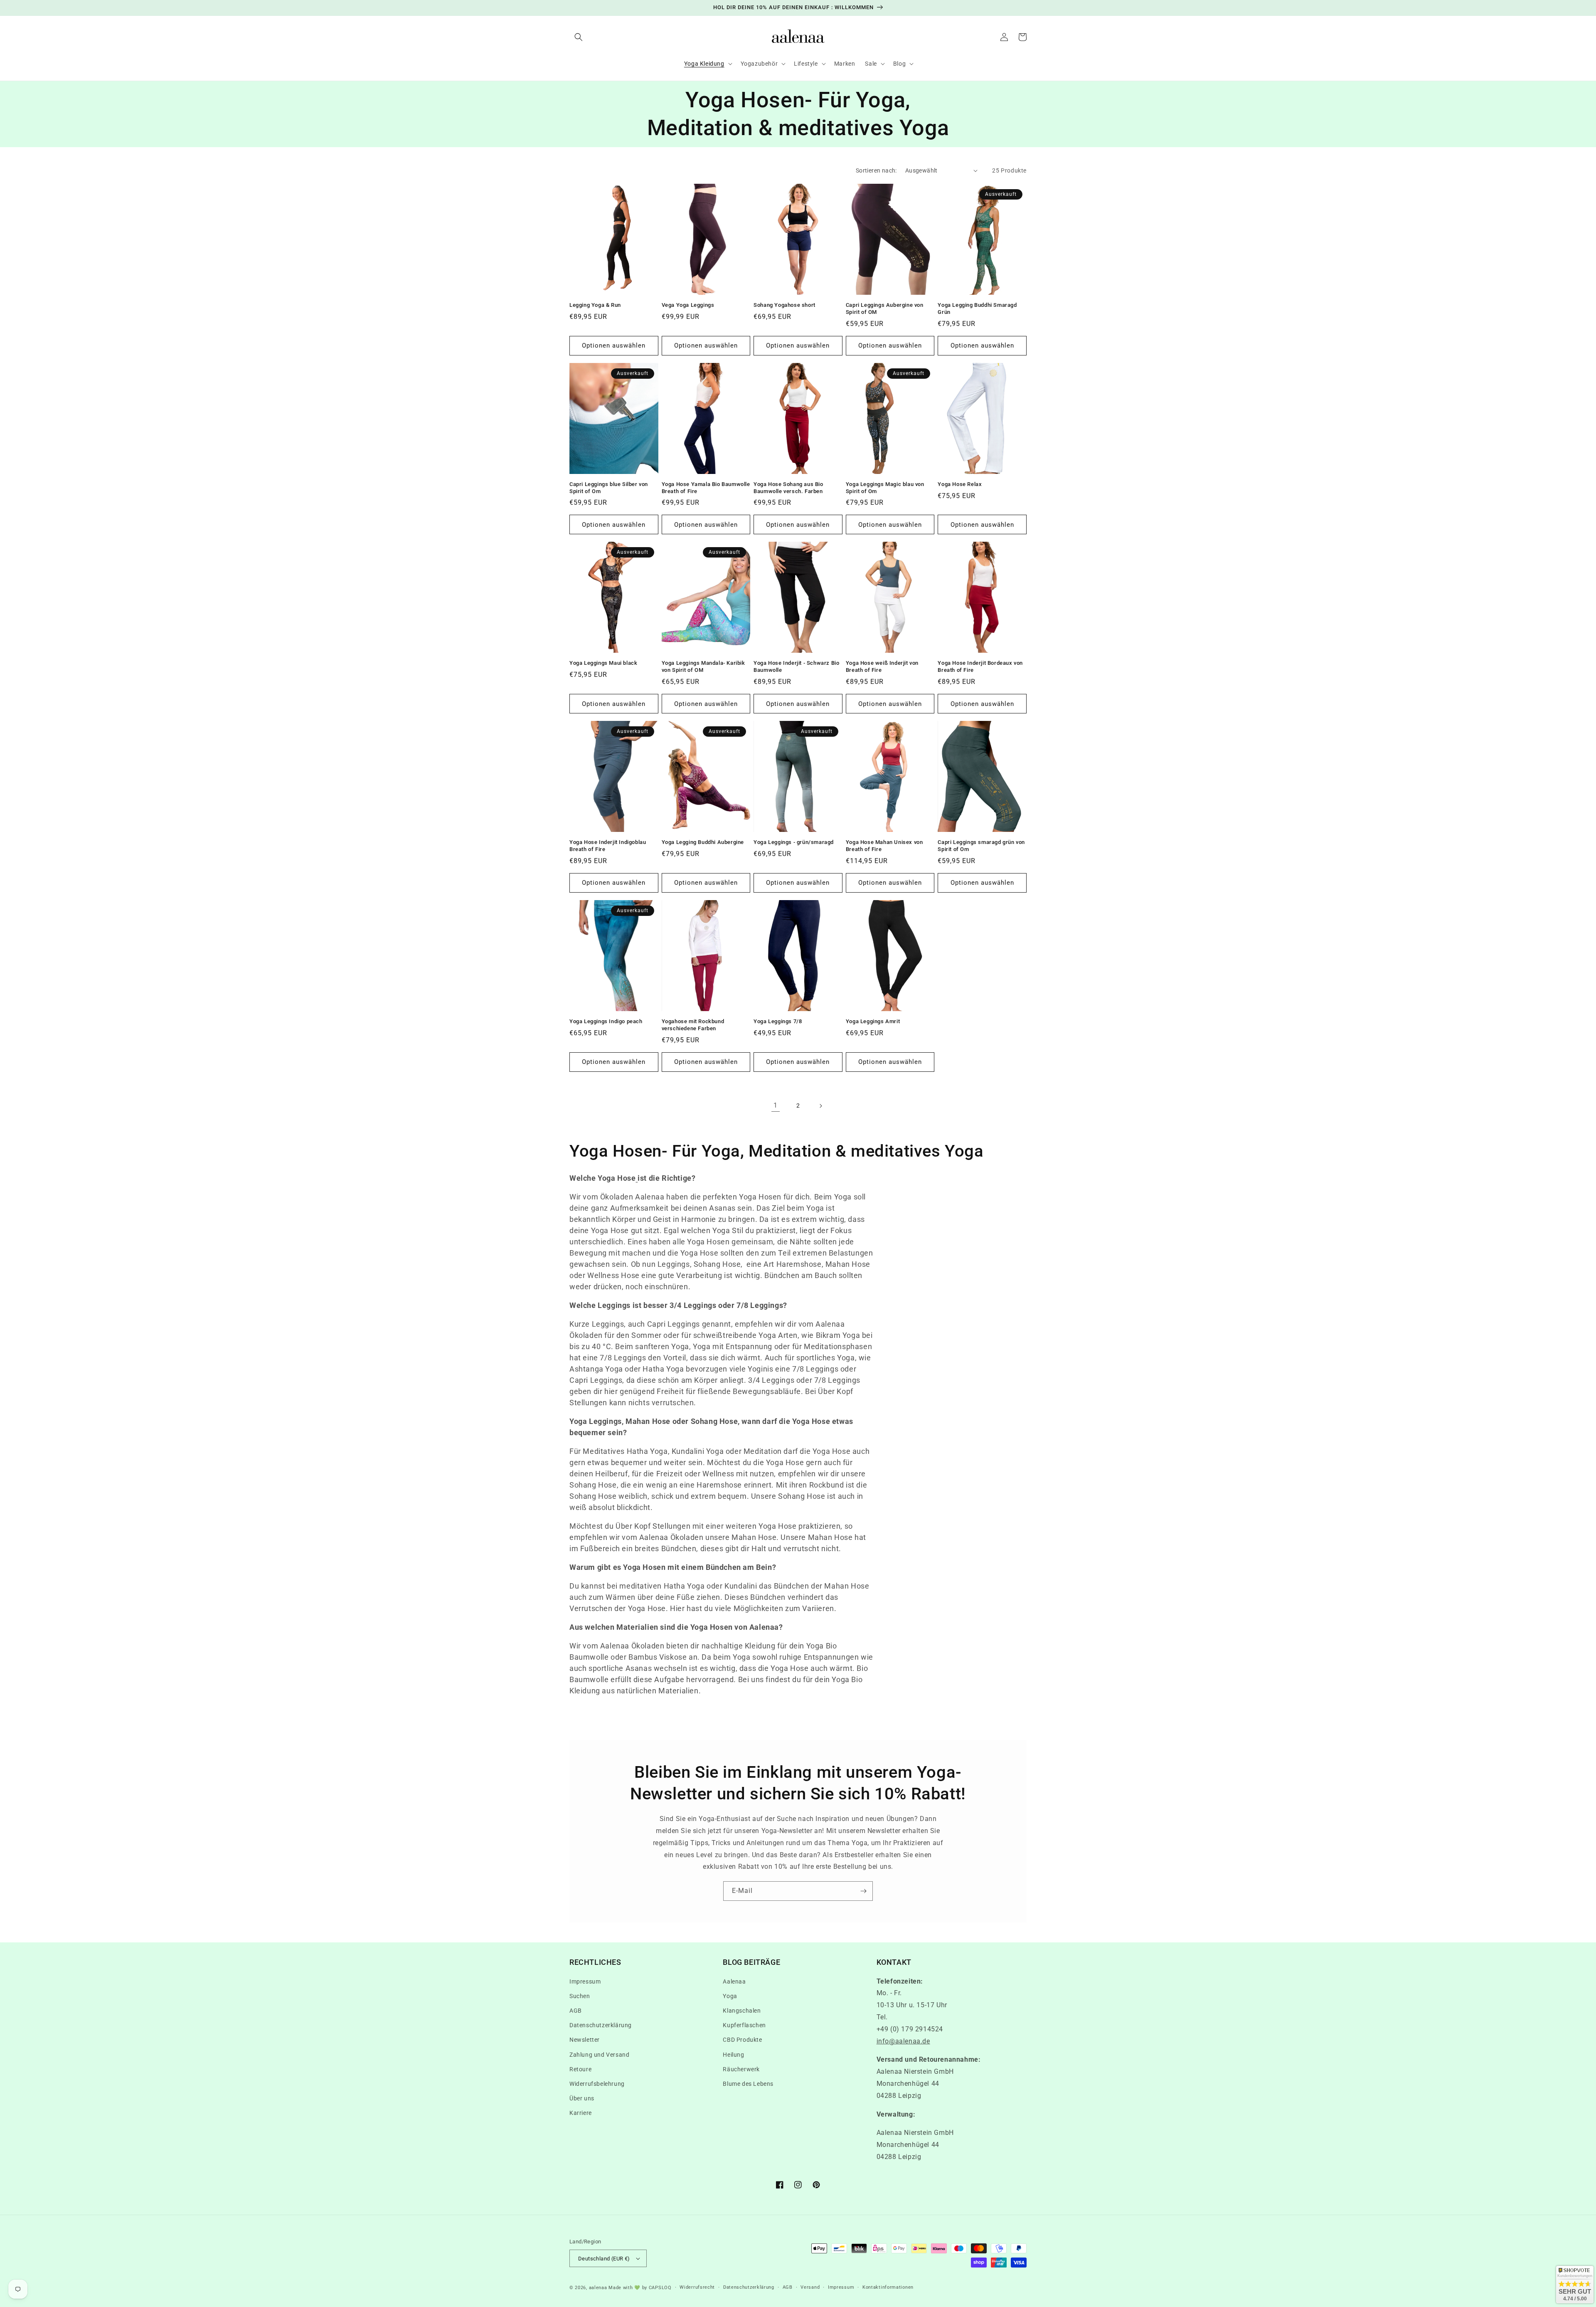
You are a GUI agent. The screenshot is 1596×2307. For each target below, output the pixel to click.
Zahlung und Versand (599, 2055)
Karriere (581, 2113)
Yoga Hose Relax (960, 484)
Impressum (585, 1981)
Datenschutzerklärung (601, 2025)
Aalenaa (734, 1981)
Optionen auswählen (614, 345)
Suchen (580, 1996)
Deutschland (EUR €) (604, 2259)
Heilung (733, 2055)
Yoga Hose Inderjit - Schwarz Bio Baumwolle (796, 666)
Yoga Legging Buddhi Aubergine (703, 842)
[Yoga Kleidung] (637, 1178)
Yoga (730, 1996)
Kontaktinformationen (888, 2287)
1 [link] (776, 1105)
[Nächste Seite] (820, 1106)
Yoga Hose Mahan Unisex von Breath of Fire (884, 846)
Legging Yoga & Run (595, 305)
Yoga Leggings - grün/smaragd (794, 842)
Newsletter (585, 2040)
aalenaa (598, 2288)
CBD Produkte (742, 2040)
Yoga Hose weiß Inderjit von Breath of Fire (882, 666)
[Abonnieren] (863, 1891)
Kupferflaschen (744, 2025)
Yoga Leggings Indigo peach (606, 1021)
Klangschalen (742, 2011)
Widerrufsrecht (697, 2287)
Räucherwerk (741, 2069)
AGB (576, 2011)
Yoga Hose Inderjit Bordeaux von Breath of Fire (980, 666)
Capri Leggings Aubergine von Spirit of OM (885, 308)
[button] (579, 37)
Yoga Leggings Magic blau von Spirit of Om (885, 488)
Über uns (582, 2098)
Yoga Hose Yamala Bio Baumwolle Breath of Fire (706, 488)
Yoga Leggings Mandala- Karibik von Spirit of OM (703, 666)
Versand (810, 2287)
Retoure (580, 2069)
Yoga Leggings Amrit (873, 1021)
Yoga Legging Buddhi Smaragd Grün (977, 308)
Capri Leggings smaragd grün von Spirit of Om (981, 846)
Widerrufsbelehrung (597, 2084)
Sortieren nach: (876, 170)
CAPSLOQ (659, 2288)
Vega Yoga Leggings (688, 305)
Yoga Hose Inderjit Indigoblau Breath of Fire (608, 846)
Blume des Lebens (748, 2084)
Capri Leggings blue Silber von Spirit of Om (609, 488)
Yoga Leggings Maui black (603, 663)
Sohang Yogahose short (784, 305)
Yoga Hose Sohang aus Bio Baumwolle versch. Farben (788, 488)
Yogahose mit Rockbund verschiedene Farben (693, 1025)
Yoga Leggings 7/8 (778, 1021)
